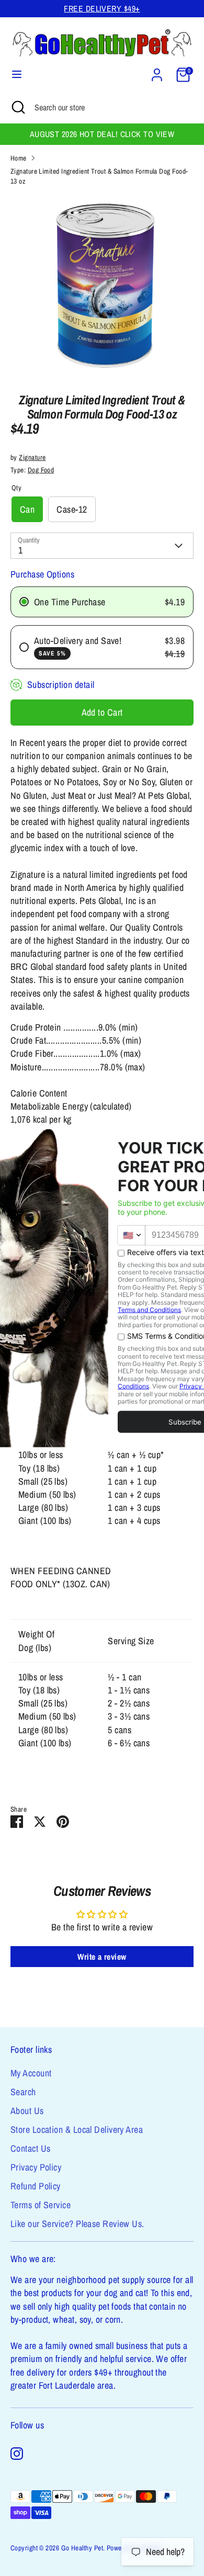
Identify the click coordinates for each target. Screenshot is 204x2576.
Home (19, 158)
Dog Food (41, 470)
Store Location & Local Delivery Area (77, 2129)
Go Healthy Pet (82, 2548)
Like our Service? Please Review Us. (77, 2224)
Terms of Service (41, 2205)
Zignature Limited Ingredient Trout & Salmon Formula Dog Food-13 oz (99, 176)
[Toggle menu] (17, 75)
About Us (27, 2111)
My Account (31, 2073)
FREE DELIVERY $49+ (102, 9)
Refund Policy (36, 2186)
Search (23, 2092)
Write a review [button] (102, 1957)
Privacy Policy (36, 2167)
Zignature (32, 457)
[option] (102, 286)
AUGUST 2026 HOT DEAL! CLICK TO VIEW (102, 134)
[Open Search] (17, 107)
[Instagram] (17, 2454)
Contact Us (31, 2148)
